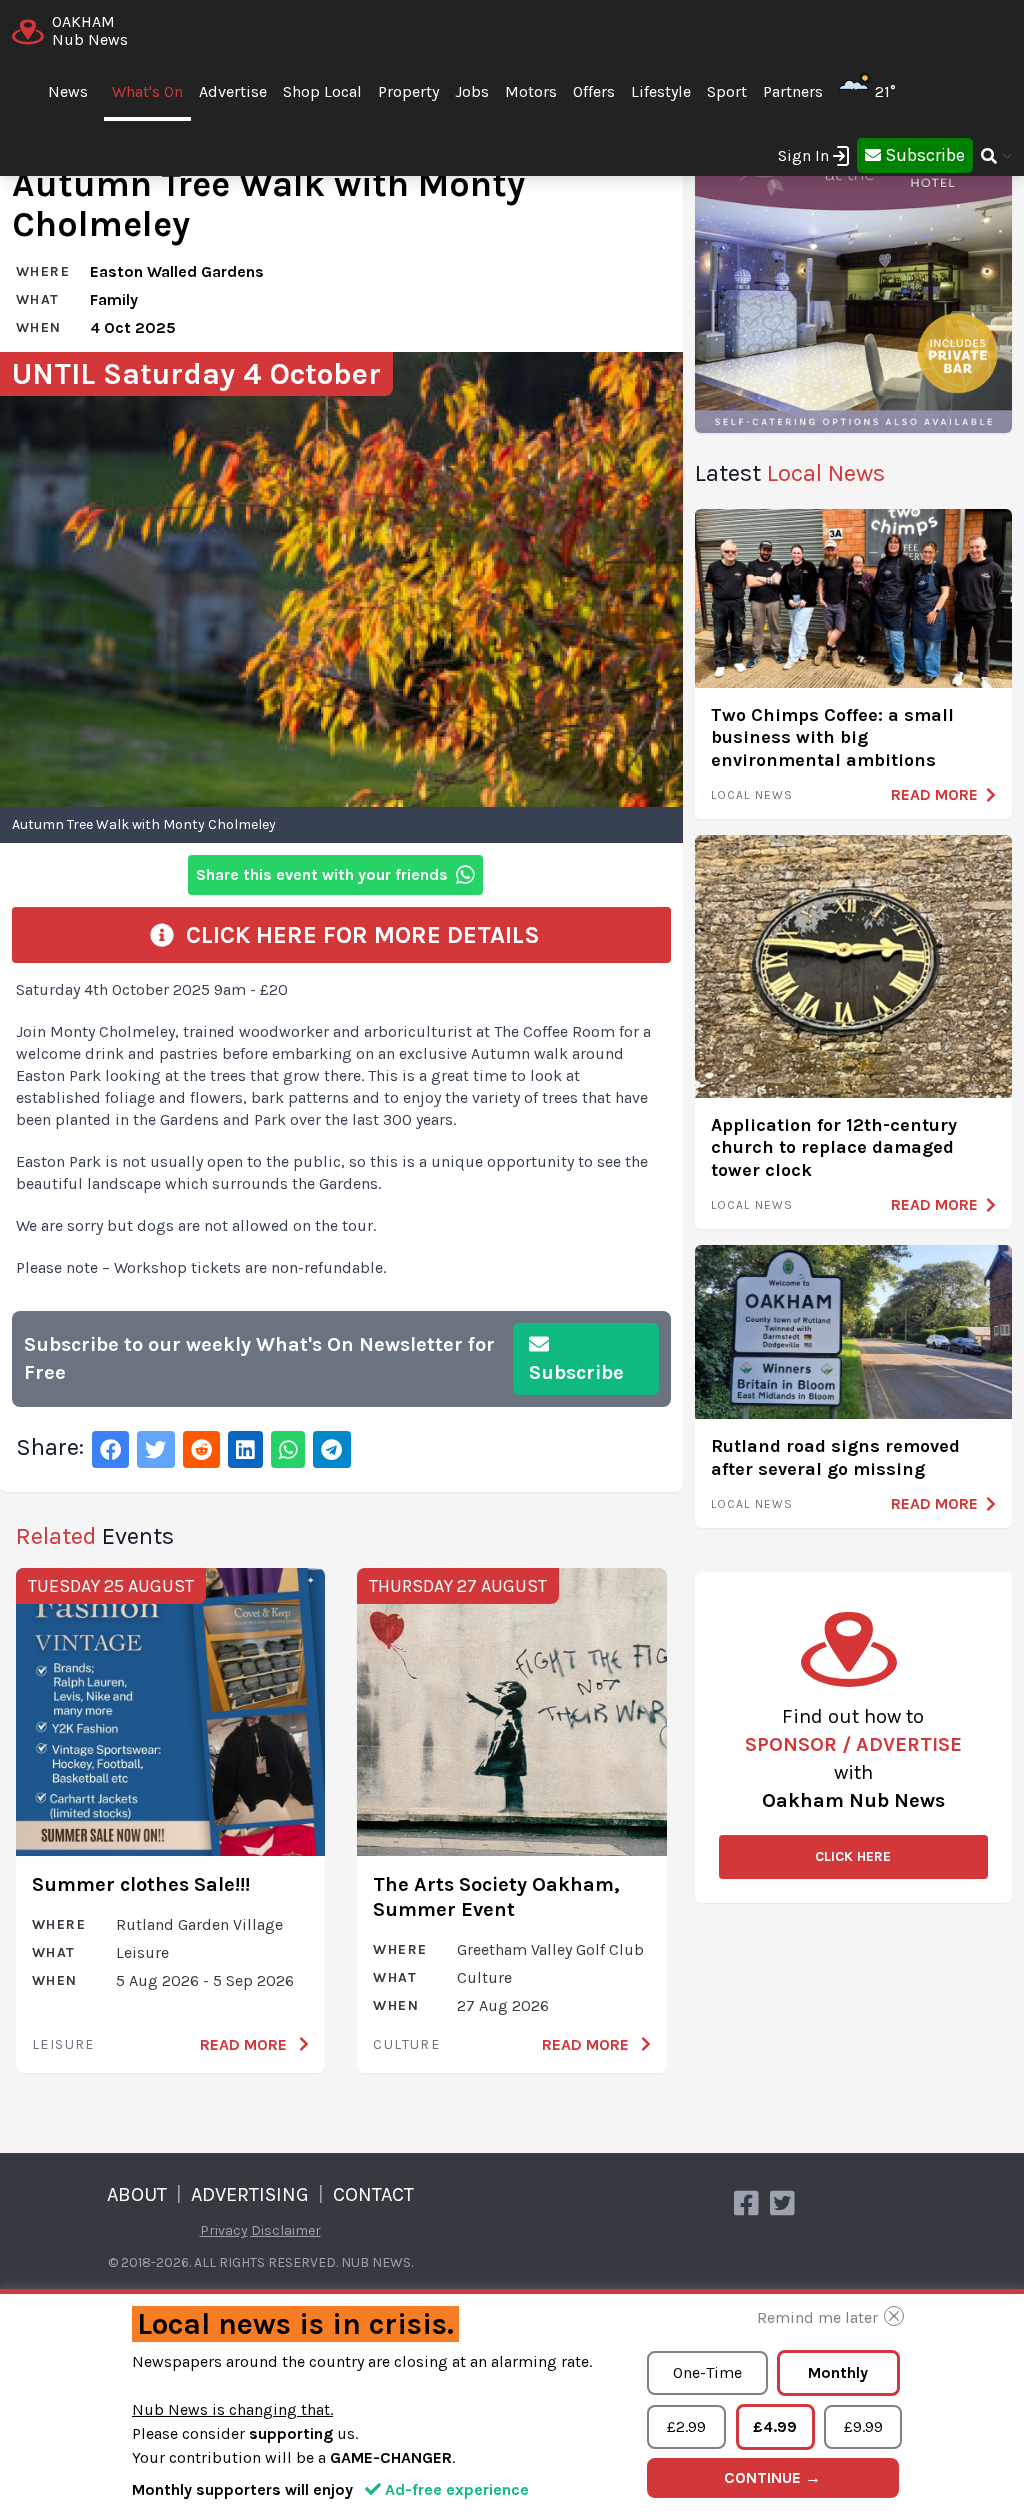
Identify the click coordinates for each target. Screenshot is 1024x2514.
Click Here (853, 1856)
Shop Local (322, 91)
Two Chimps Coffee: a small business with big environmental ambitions (832, 737)
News (68, 91)
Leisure (63, 2044)
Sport (727, 91)
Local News (752, 795)
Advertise (233, 91)
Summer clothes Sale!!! (141, 1884)
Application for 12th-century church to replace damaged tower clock (834, 1147)
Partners (793, 91)
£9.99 (863, 2426)
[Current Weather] (904, 91)
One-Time (707, 2372)
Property (408, 91)
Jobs (472, 91)
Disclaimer (286, 2230)
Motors (531, 91)
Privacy (224, 2230)
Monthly (838, 2372)
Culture (406, 2044)
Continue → (772, 2477)
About (137, 2194)
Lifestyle (661, 91)
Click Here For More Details (357, 935)
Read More (245, 2044)
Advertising (250, 2194)
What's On (147, 91)
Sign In (803, 155)
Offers (594, 91)
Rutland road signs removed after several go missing (835, 1457)
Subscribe (576, 1372)
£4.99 (775, 2426)
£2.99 (686, 2426)
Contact (373, 2194)
